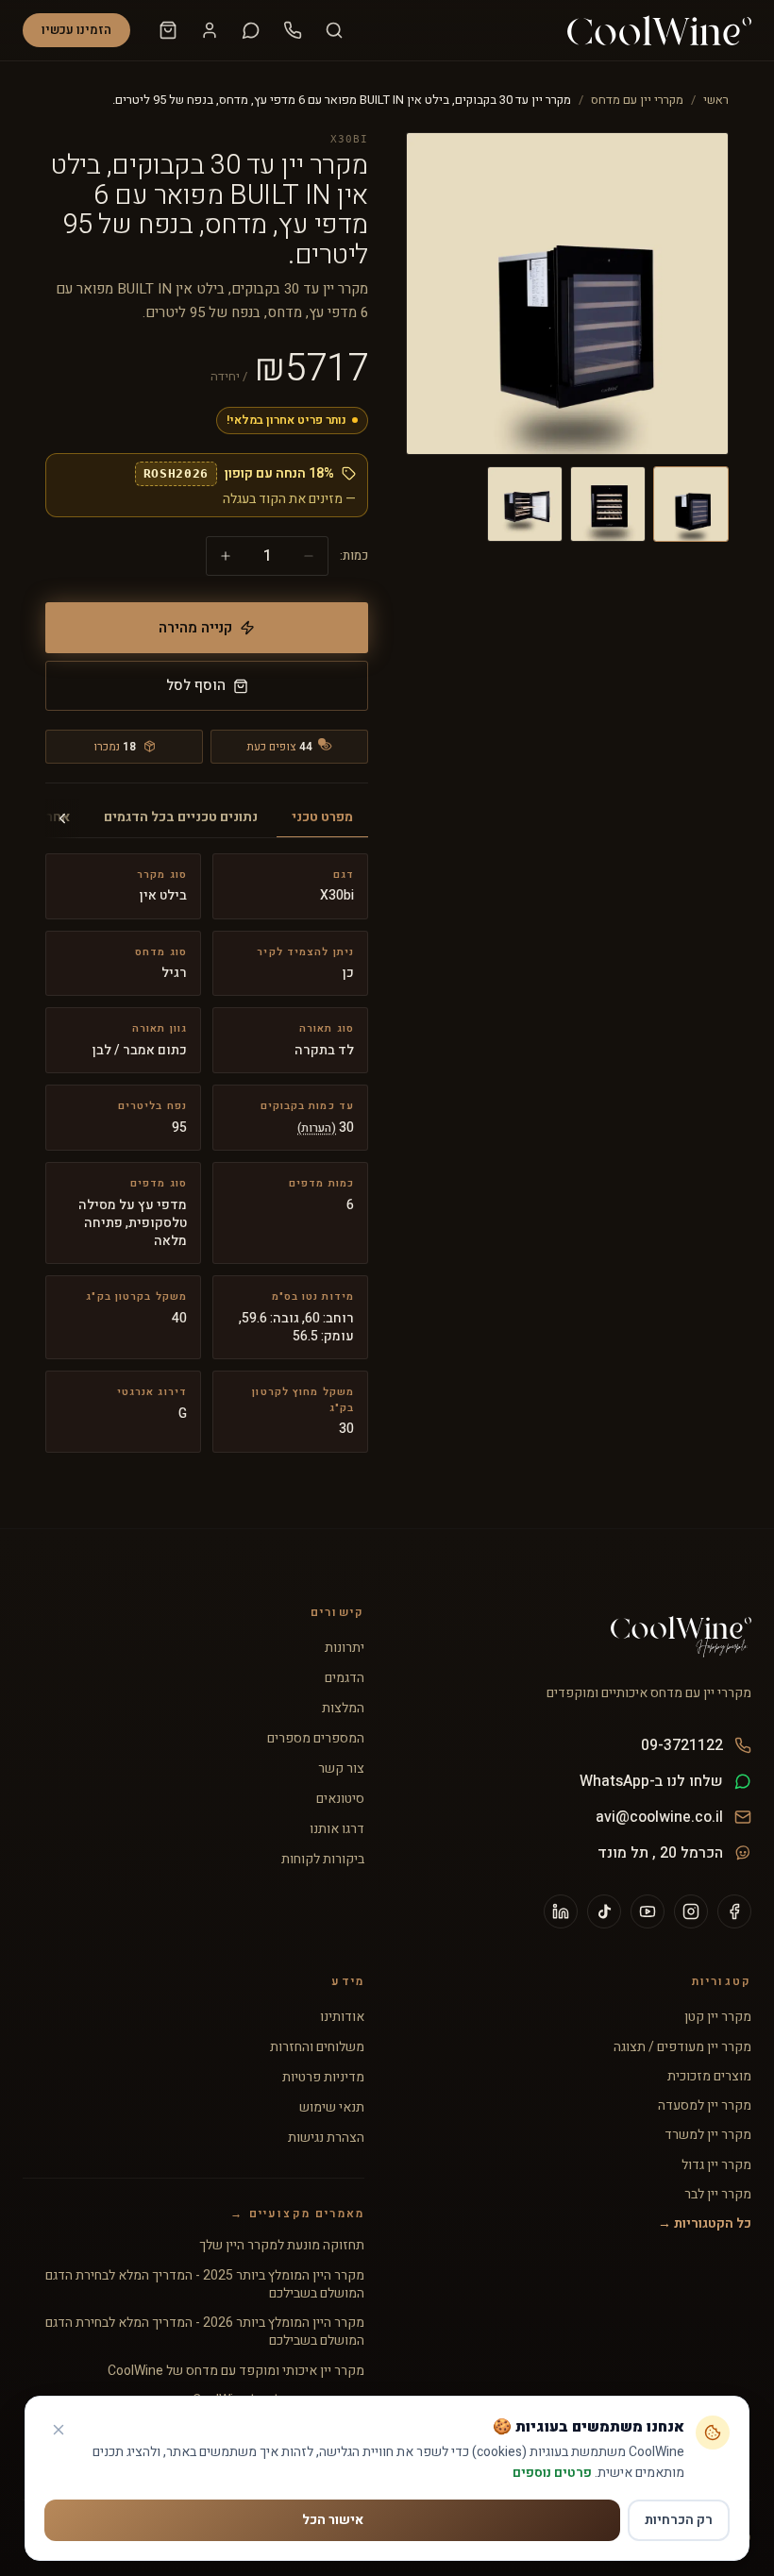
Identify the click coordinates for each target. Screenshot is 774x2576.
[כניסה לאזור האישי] (210, 30)
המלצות (343, 1709)
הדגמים (345, 1678)
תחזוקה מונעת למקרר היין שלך (282, 2245)
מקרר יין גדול (716, 2165)
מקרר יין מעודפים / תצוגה (682, 2047)
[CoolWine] (659, 30)
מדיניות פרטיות (323, 2078)
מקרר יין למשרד (708, 2135)
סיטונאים (340, 1799)
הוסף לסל (196, 685)
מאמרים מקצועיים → (297, 2214)
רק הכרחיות (679, 2520)
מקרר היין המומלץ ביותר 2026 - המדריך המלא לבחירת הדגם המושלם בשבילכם (205, 2332)
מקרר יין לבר (718, 2194)
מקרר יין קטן (718, 2017)
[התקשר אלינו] (293, 30)
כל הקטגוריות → (705, 2223)
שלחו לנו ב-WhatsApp (651, 1781)
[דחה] (59, 2430)
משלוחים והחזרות (317, 2047)
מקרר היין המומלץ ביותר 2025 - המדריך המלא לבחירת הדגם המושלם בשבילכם (205, 2285)
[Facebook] (734, 1911)
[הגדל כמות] (226, 556)
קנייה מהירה (195, 628)
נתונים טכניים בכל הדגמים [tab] (181, 817)
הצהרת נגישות (326, 2138)
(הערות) (317, 1128)
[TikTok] (604, 1911)
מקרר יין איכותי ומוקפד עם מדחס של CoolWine (236, 2371)
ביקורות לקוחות (323, 1860)
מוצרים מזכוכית (709, 2076)
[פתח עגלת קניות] (168, 30)
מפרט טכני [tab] (322, 817)
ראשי (716, 100)
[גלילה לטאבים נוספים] (62, 818)
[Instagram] (691, 1911)
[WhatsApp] (251, 30)
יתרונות (345, 1648)
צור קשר (341, 1769)
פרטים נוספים (552, 2473)
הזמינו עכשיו (76, 30)
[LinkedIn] (561, 1911)
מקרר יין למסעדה (705, 2105)
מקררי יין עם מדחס (637, 100)
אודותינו (342, 2017)
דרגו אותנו (337, 1829)
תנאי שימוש (332, 2108)
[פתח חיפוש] (334, 30)
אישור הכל (333, 2520)
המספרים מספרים (316, 1739)
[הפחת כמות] (309, 556)
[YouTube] (648, 1911)
